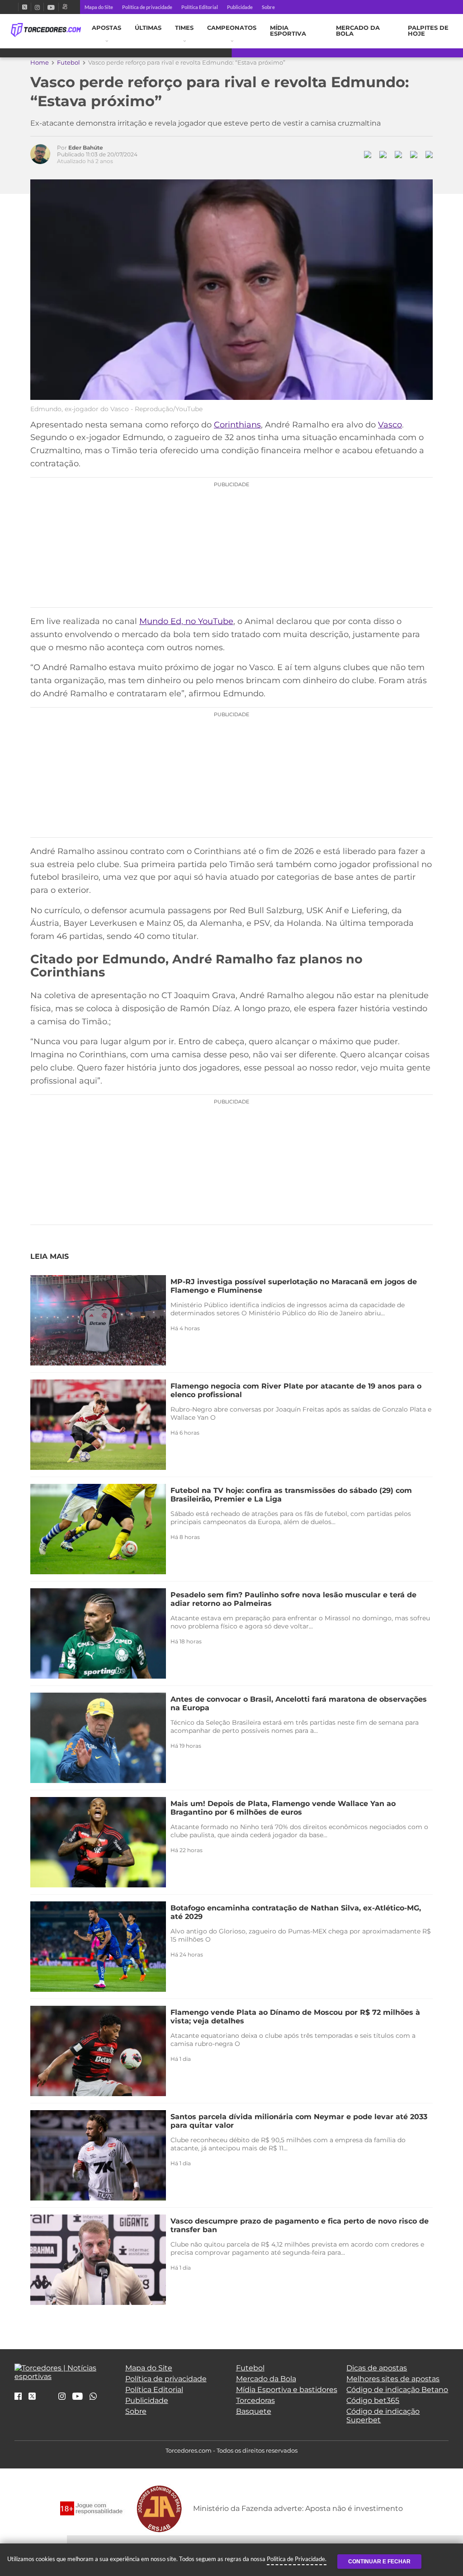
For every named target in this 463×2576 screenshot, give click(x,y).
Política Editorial (200, 7)
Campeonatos (232, 28)
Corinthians (237, 425)
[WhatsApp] (93, 2397)
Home (40, 62)
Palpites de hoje (428, 31)
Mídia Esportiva (288, 31)
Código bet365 (373, 2400)
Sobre (268, 7)
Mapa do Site (99, 7)
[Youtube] (51, 7)
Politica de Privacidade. (297, 2559)
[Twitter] (25, 7)
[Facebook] (14, 7)
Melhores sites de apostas (393, 2379)
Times (184, 28)
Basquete (254, 2411)
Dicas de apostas (377, 2368)
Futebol (69, 62)
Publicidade (240, 7)
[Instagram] (37, 7)
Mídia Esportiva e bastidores (287, 2390)
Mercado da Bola (358, 31)
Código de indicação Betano (397, 2390)
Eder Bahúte (86, 148)
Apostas (106, 28)
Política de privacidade (147, 7)
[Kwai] (65, 7)
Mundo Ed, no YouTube (186, 621)
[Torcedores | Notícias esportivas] (46, 30)
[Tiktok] (47, 2399)
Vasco (390, 425)
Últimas (148, 28)
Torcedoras (255, 2400)
